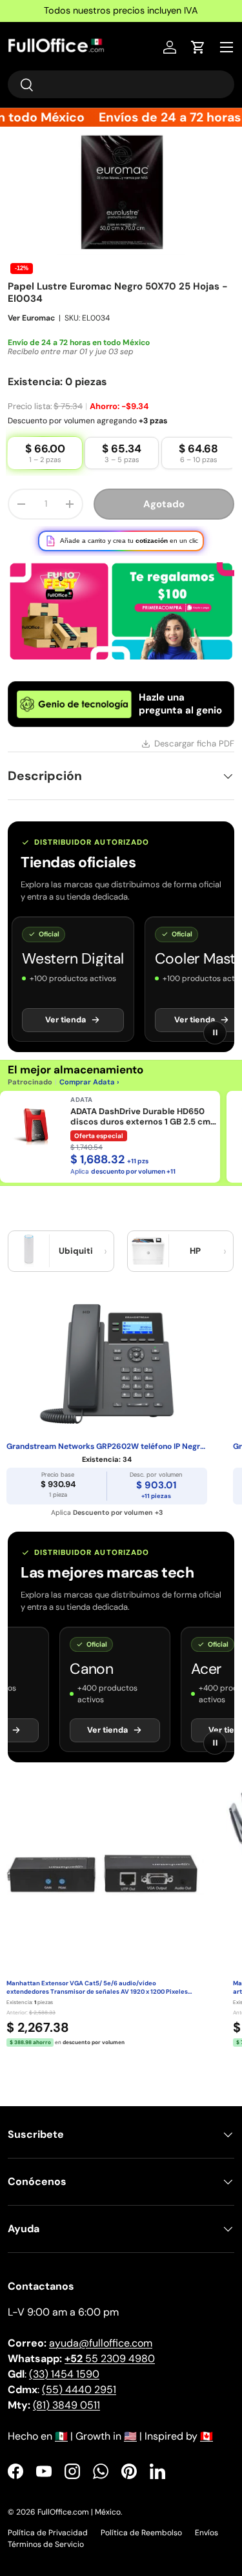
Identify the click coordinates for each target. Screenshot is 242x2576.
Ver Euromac (31, 307)
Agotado (164, 493)
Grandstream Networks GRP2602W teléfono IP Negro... (107, 1436)
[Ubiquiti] (29, 1240)
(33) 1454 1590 (64, 2363)
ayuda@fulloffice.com (101, 2332)
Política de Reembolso (141, 2522)
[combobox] (121, 84)
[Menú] (227, 47)
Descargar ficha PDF (194, 733)
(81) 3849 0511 (66, 2394)
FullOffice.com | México (79, 2501)
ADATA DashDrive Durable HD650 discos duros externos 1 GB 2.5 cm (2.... (140, 1106)
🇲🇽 (61, 2425)
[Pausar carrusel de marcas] (215, 1022)
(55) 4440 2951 (79, 2379)
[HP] (148, 1240)
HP (195, 1240)
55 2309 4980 (110, 2348)
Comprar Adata (87, 1071)
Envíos (207, 2522)
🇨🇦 (207, 2425)
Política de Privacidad (48, 2522)
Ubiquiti (76, 1240)
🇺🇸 (130, 2425)
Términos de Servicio (46, 2533)
